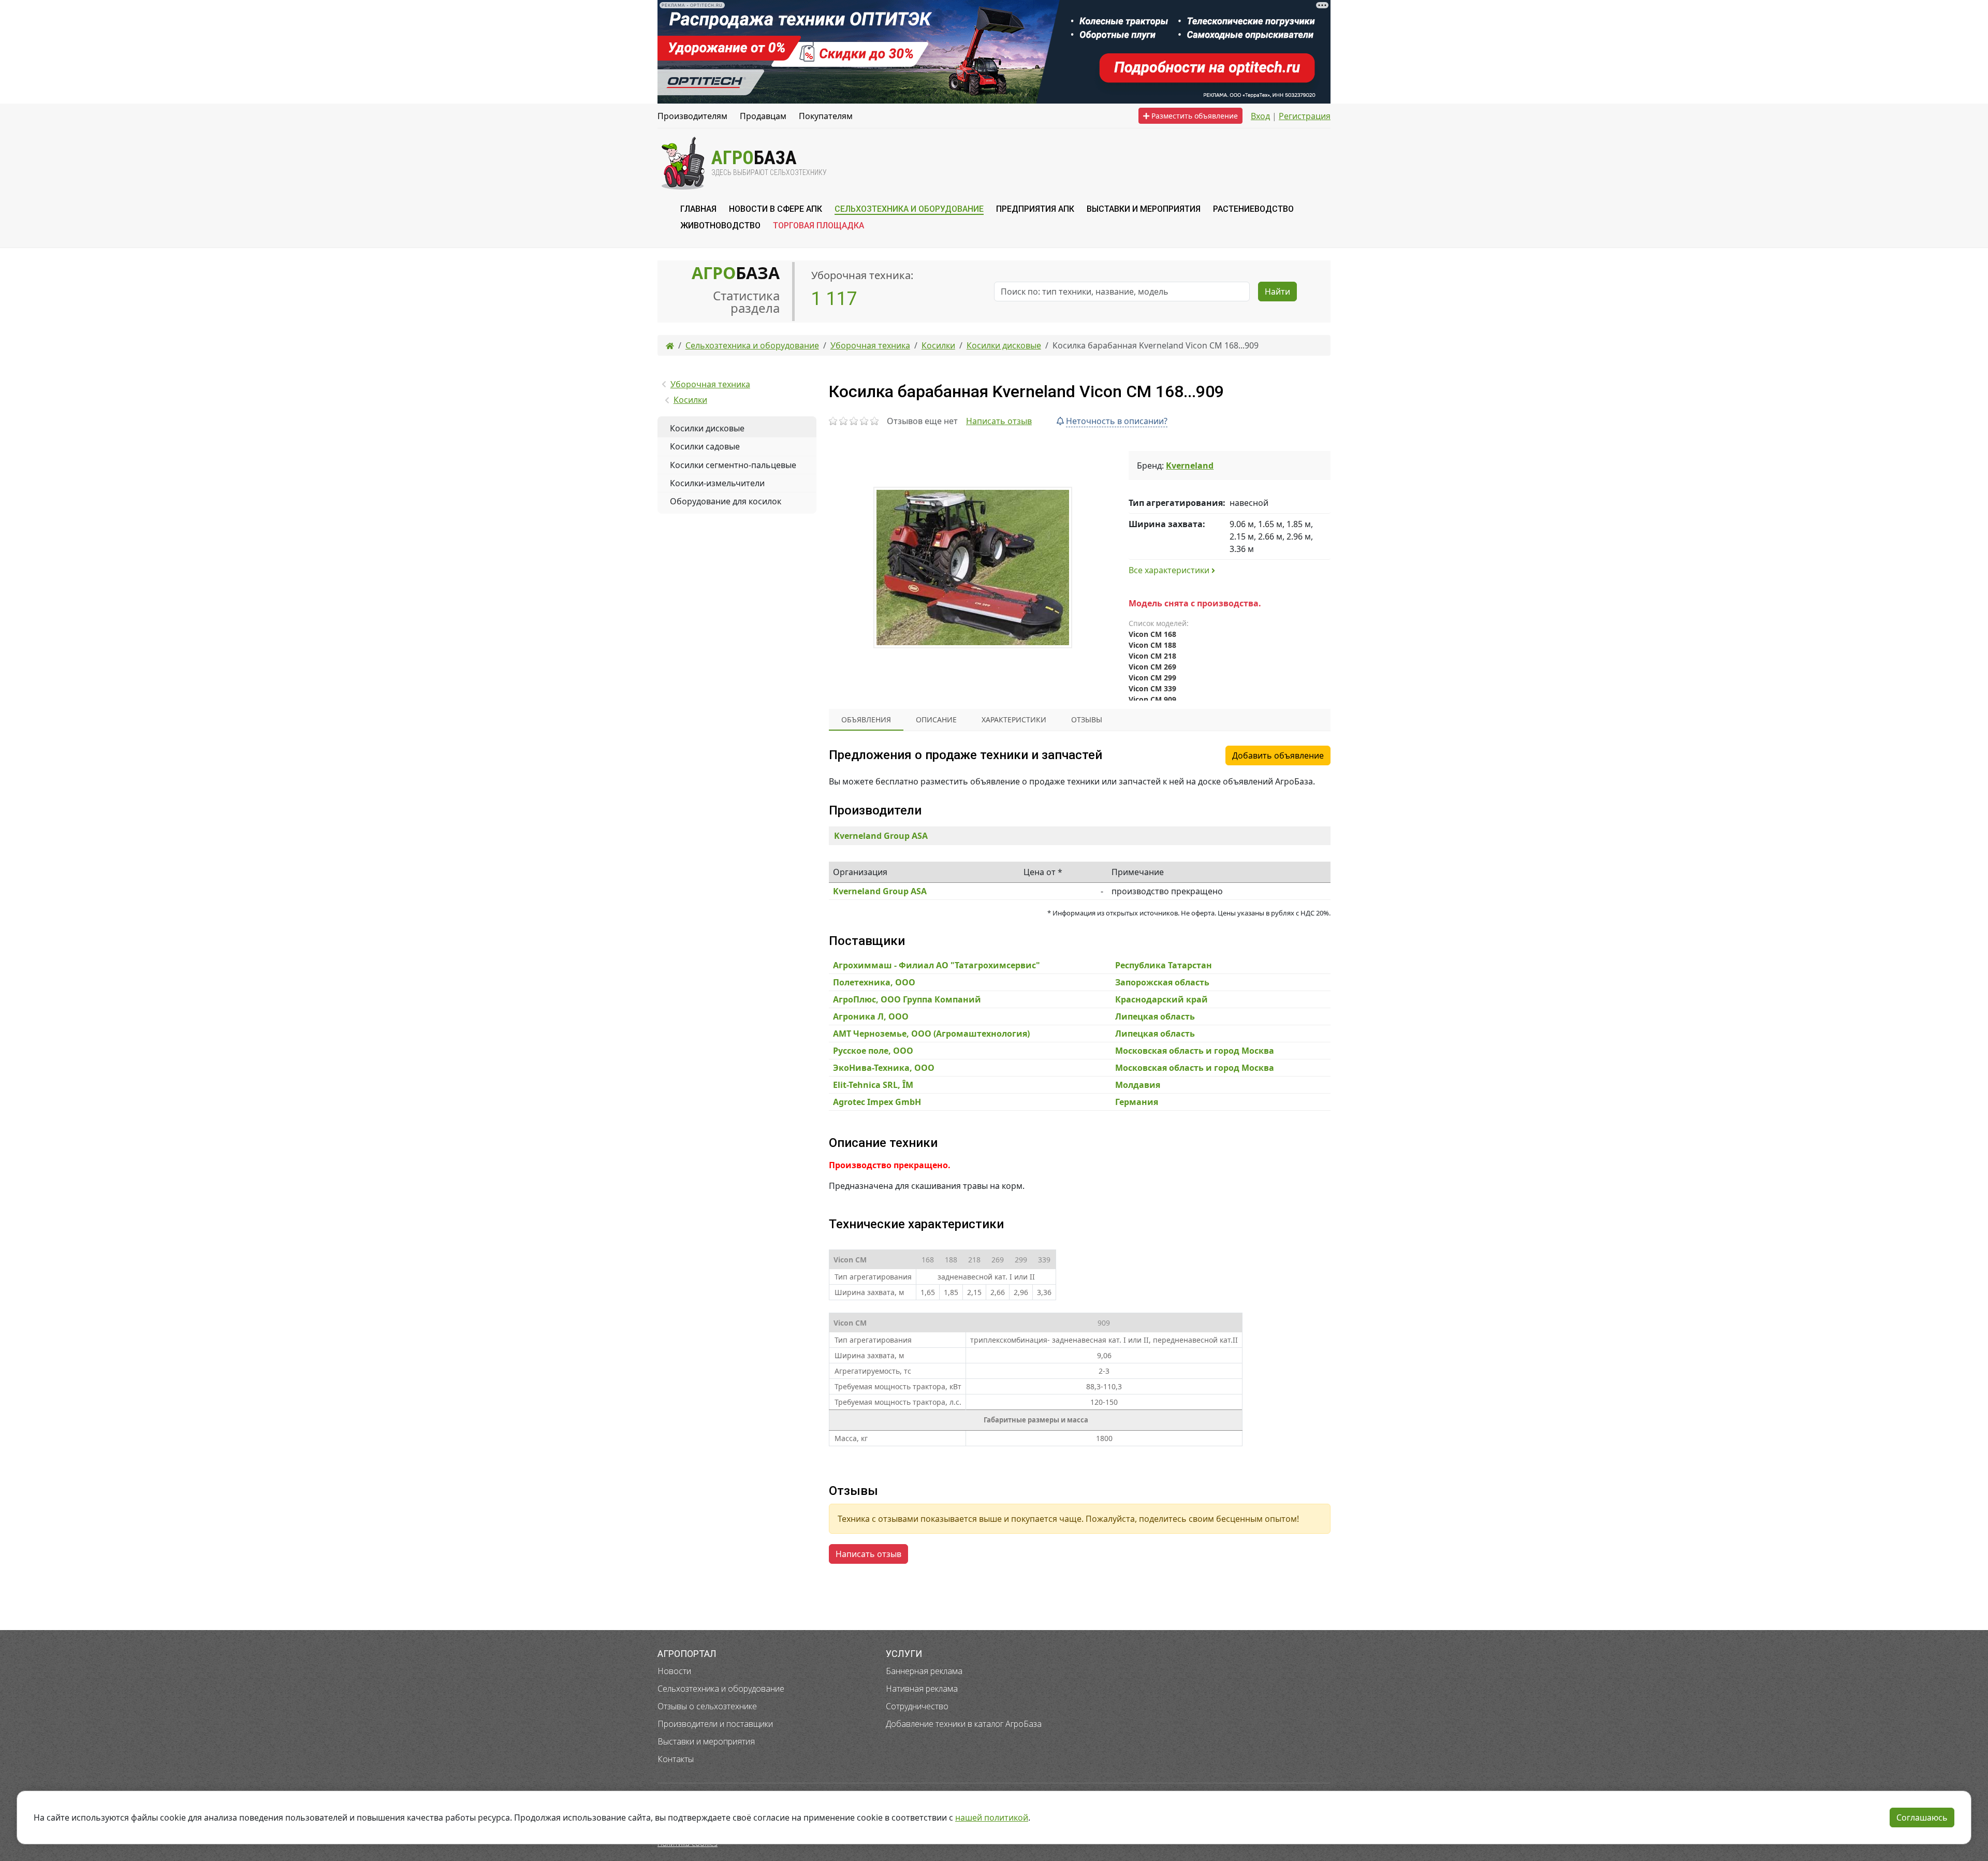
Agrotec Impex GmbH (877, 1102)
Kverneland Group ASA (881, 836)
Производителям (692, 116)
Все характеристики (1170, 570)
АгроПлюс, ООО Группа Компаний (907, 999)
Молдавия (1138, 1085)
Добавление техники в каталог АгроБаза (964, 1724)
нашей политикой (992, 1818)
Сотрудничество (917, 1706)
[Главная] (670, 345)
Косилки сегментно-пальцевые (733, 465)
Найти (1277, 292)
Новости (674, 1671)
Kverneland (1190, 466)
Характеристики (1014, 719)
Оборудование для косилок (726, 501)
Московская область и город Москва (1195, 1051)
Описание (936, 719)
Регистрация (1305, 116)
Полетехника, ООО (874, 982)
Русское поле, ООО (873, 1051)
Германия (1137, 1102)
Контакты (676, 1759)
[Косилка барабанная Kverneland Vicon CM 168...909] (973, 568)
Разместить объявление (1194, 116)
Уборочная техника (710, 384)
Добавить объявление (1278, 755)
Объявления (866, 719)
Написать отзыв (999, 421)
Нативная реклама (922, 1689)
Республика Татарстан (1164, 965)
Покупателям (826, 116)
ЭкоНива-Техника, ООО (884, 1068)
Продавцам (763, 116)
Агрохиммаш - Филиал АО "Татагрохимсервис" (937, 965)
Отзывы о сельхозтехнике (707, 1706)
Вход (1260, 116)
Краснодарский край (1161, 999)
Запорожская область (1162, 982)
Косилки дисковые (707, 428)
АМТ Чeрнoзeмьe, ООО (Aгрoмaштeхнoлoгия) (931, 1034)
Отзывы (1087, 719)
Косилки (690, 400)
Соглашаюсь (1922, 1818)
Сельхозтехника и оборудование (721, 1689)
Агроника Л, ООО (871, 1016)
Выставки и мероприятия (706, 1741)
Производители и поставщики (715, 1724)
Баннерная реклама (924, 1671)
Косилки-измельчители (717, 483)
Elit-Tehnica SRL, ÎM (873, 1085)
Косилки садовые (705, 446)
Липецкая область (1155, 1016)
